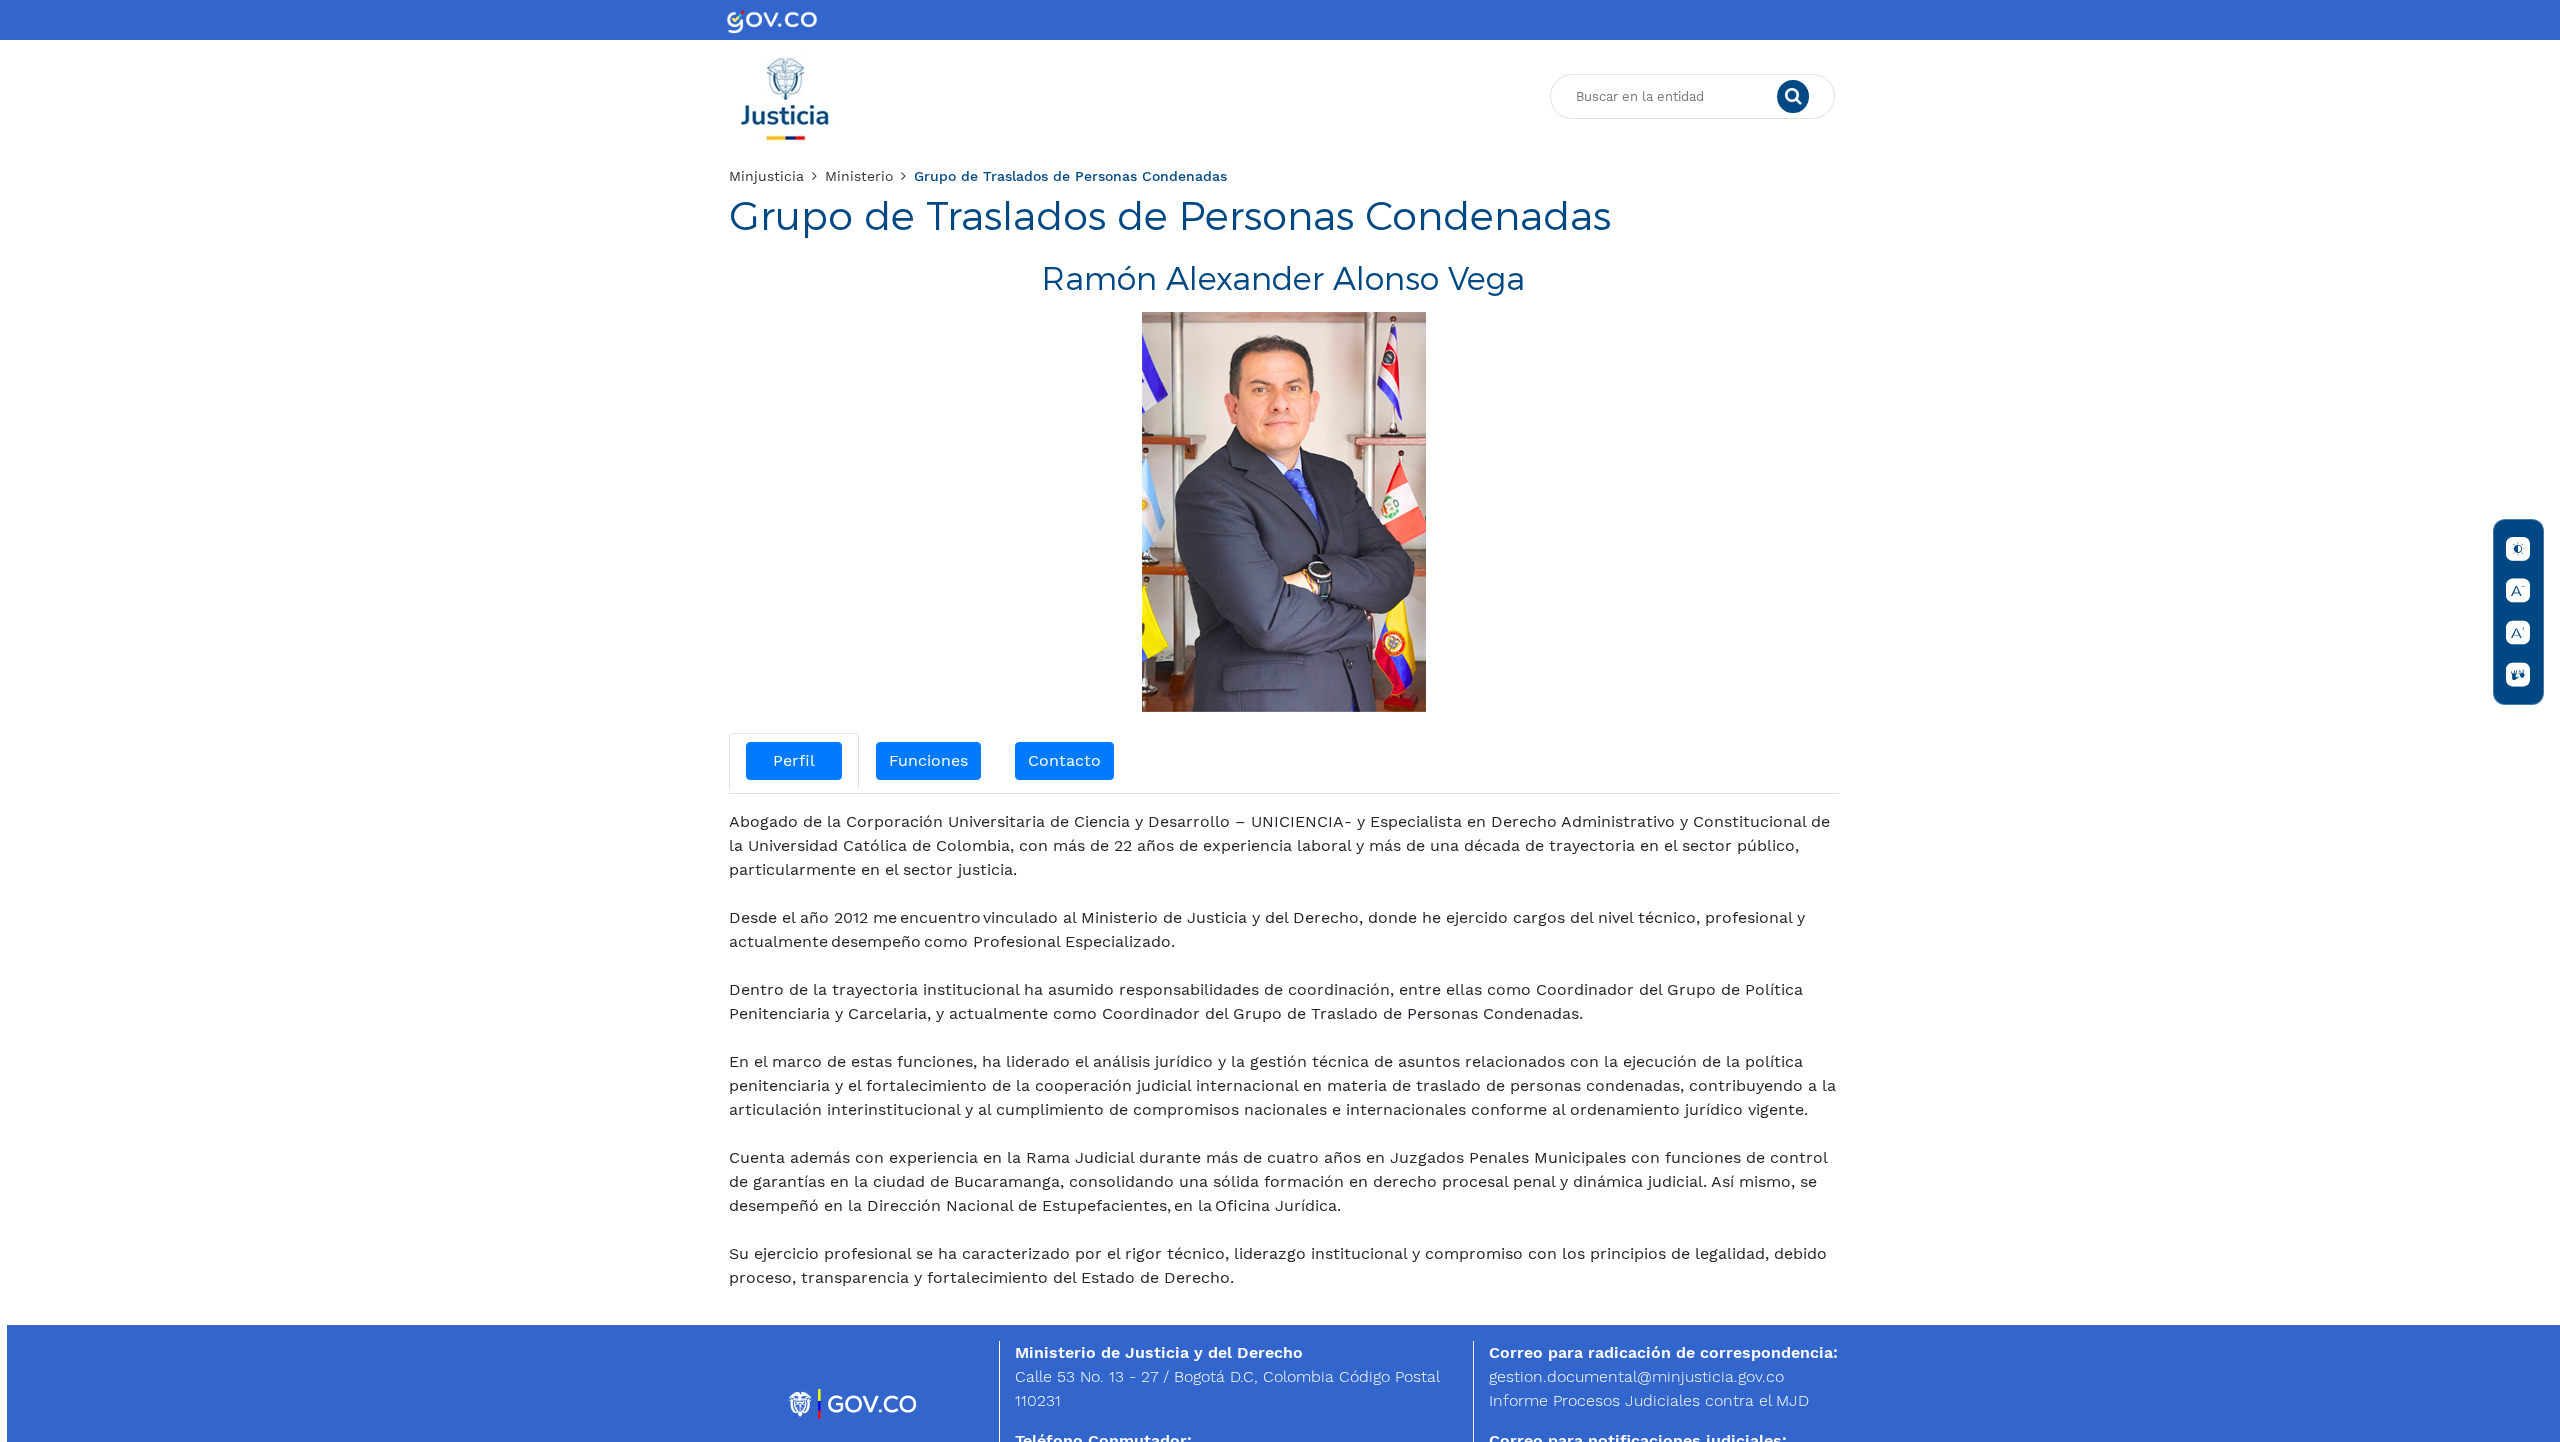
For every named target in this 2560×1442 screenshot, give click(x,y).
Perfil (794, 760)
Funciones (928, 760)
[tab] (794, 761)
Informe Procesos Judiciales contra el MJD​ (1649, 1400)
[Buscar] (1793, 97)
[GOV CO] (772, 20)
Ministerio (859, 176)
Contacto (1064, 760)
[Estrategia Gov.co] (853, 1402)
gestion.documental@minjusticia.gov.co (1636, 1376)
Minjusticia (766, 176)
